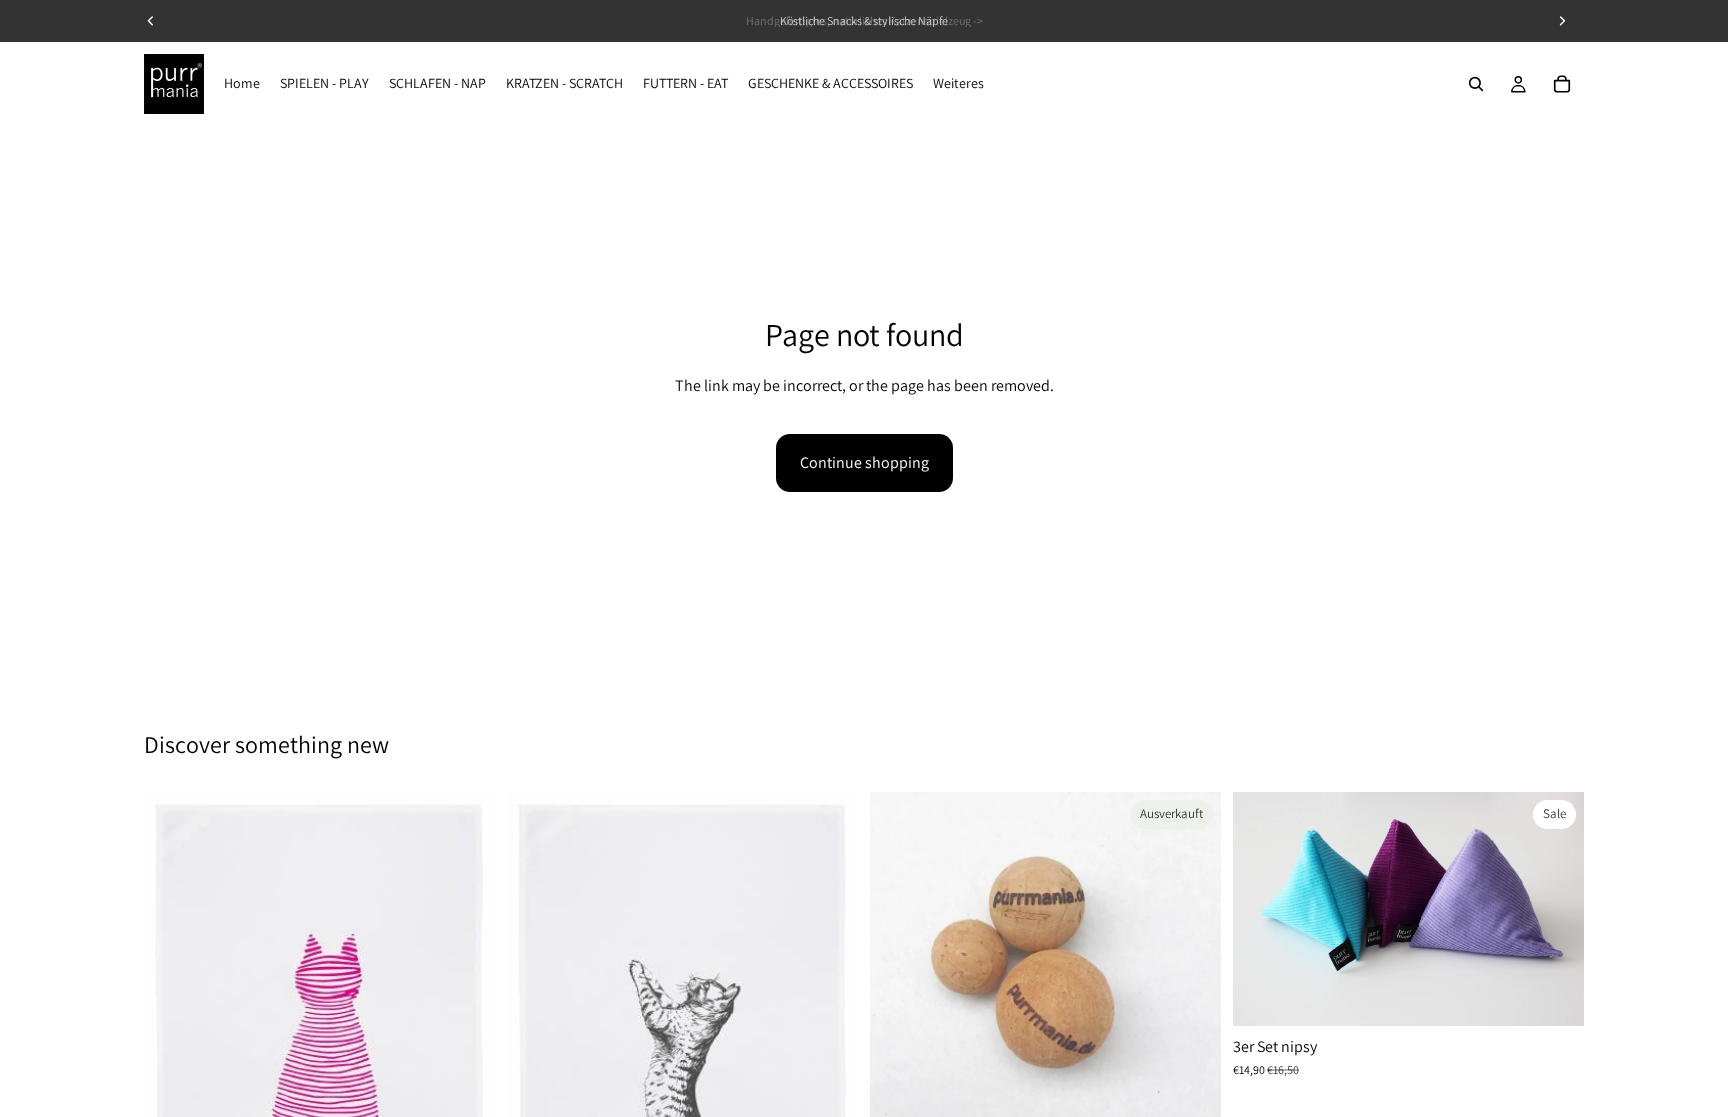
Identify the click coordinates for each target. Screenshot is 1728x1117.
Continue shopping (864, 462)
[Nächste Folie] (1554, 909)
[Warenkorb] (1562, 84)
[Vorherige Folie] (1263, 909)
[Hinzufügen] (1553, 995)
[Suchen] (1476, 84)
